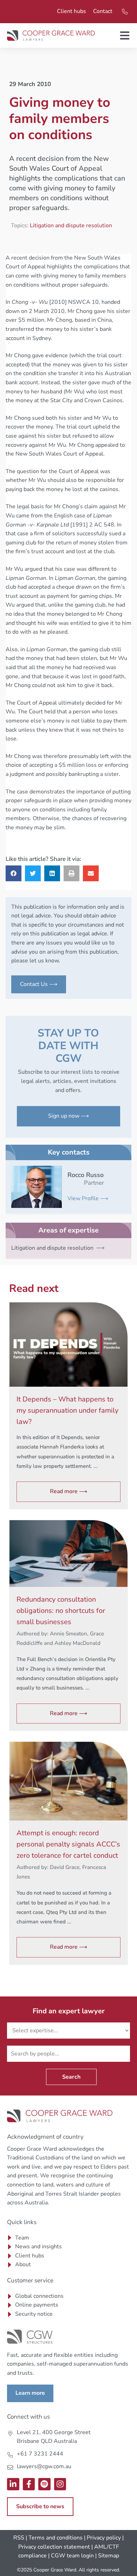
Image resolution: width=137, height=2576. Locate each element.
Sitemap (109, 2556)
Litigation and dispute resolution (71, 225)
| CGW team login (71, 2556)
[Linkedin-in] (13, 2484)
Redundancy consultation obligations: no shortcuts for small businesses (61, 1611)
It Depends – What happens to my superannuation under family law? (67, 1410)
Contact (103, 11)
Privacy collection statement (54, 2547)
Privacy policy (104, 2538)
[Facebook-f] (29, 2484)
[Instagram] (60, 2484)
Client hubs (71, 11)
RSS (19, 2538)
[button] (14, 873)
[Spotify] (44, 2484)
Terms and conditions (56, 2538)
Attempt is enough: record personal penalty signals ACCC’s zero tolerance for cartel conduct (68, 1844)
